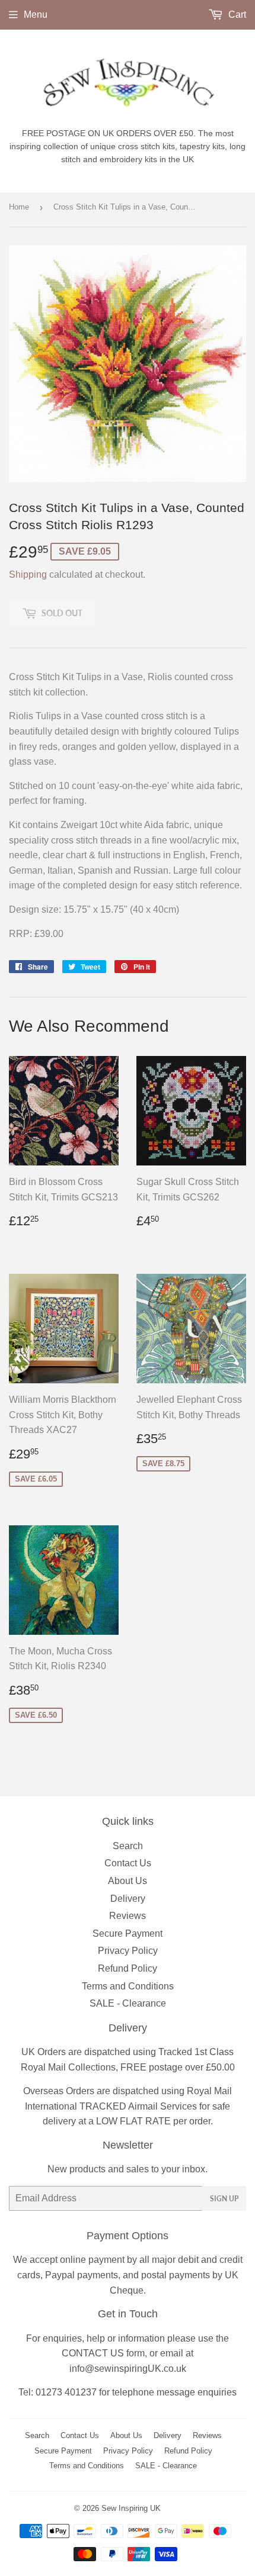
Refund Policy (128, 1968)
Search (128, 1846)
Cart (236, 15)
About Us (128, 1881)
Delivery (128, 1899)
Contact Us (128, 1863)
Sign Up (224, 2199)
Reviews (128, 1916)
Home (19, 207)
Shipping (28, 574)
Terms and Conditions (128, 1986)
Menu (36, 15)
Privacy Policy (128, 1951)
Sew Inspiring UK (131, 2508)
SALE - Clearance (128, 2003)
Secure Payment (128, 1933)
